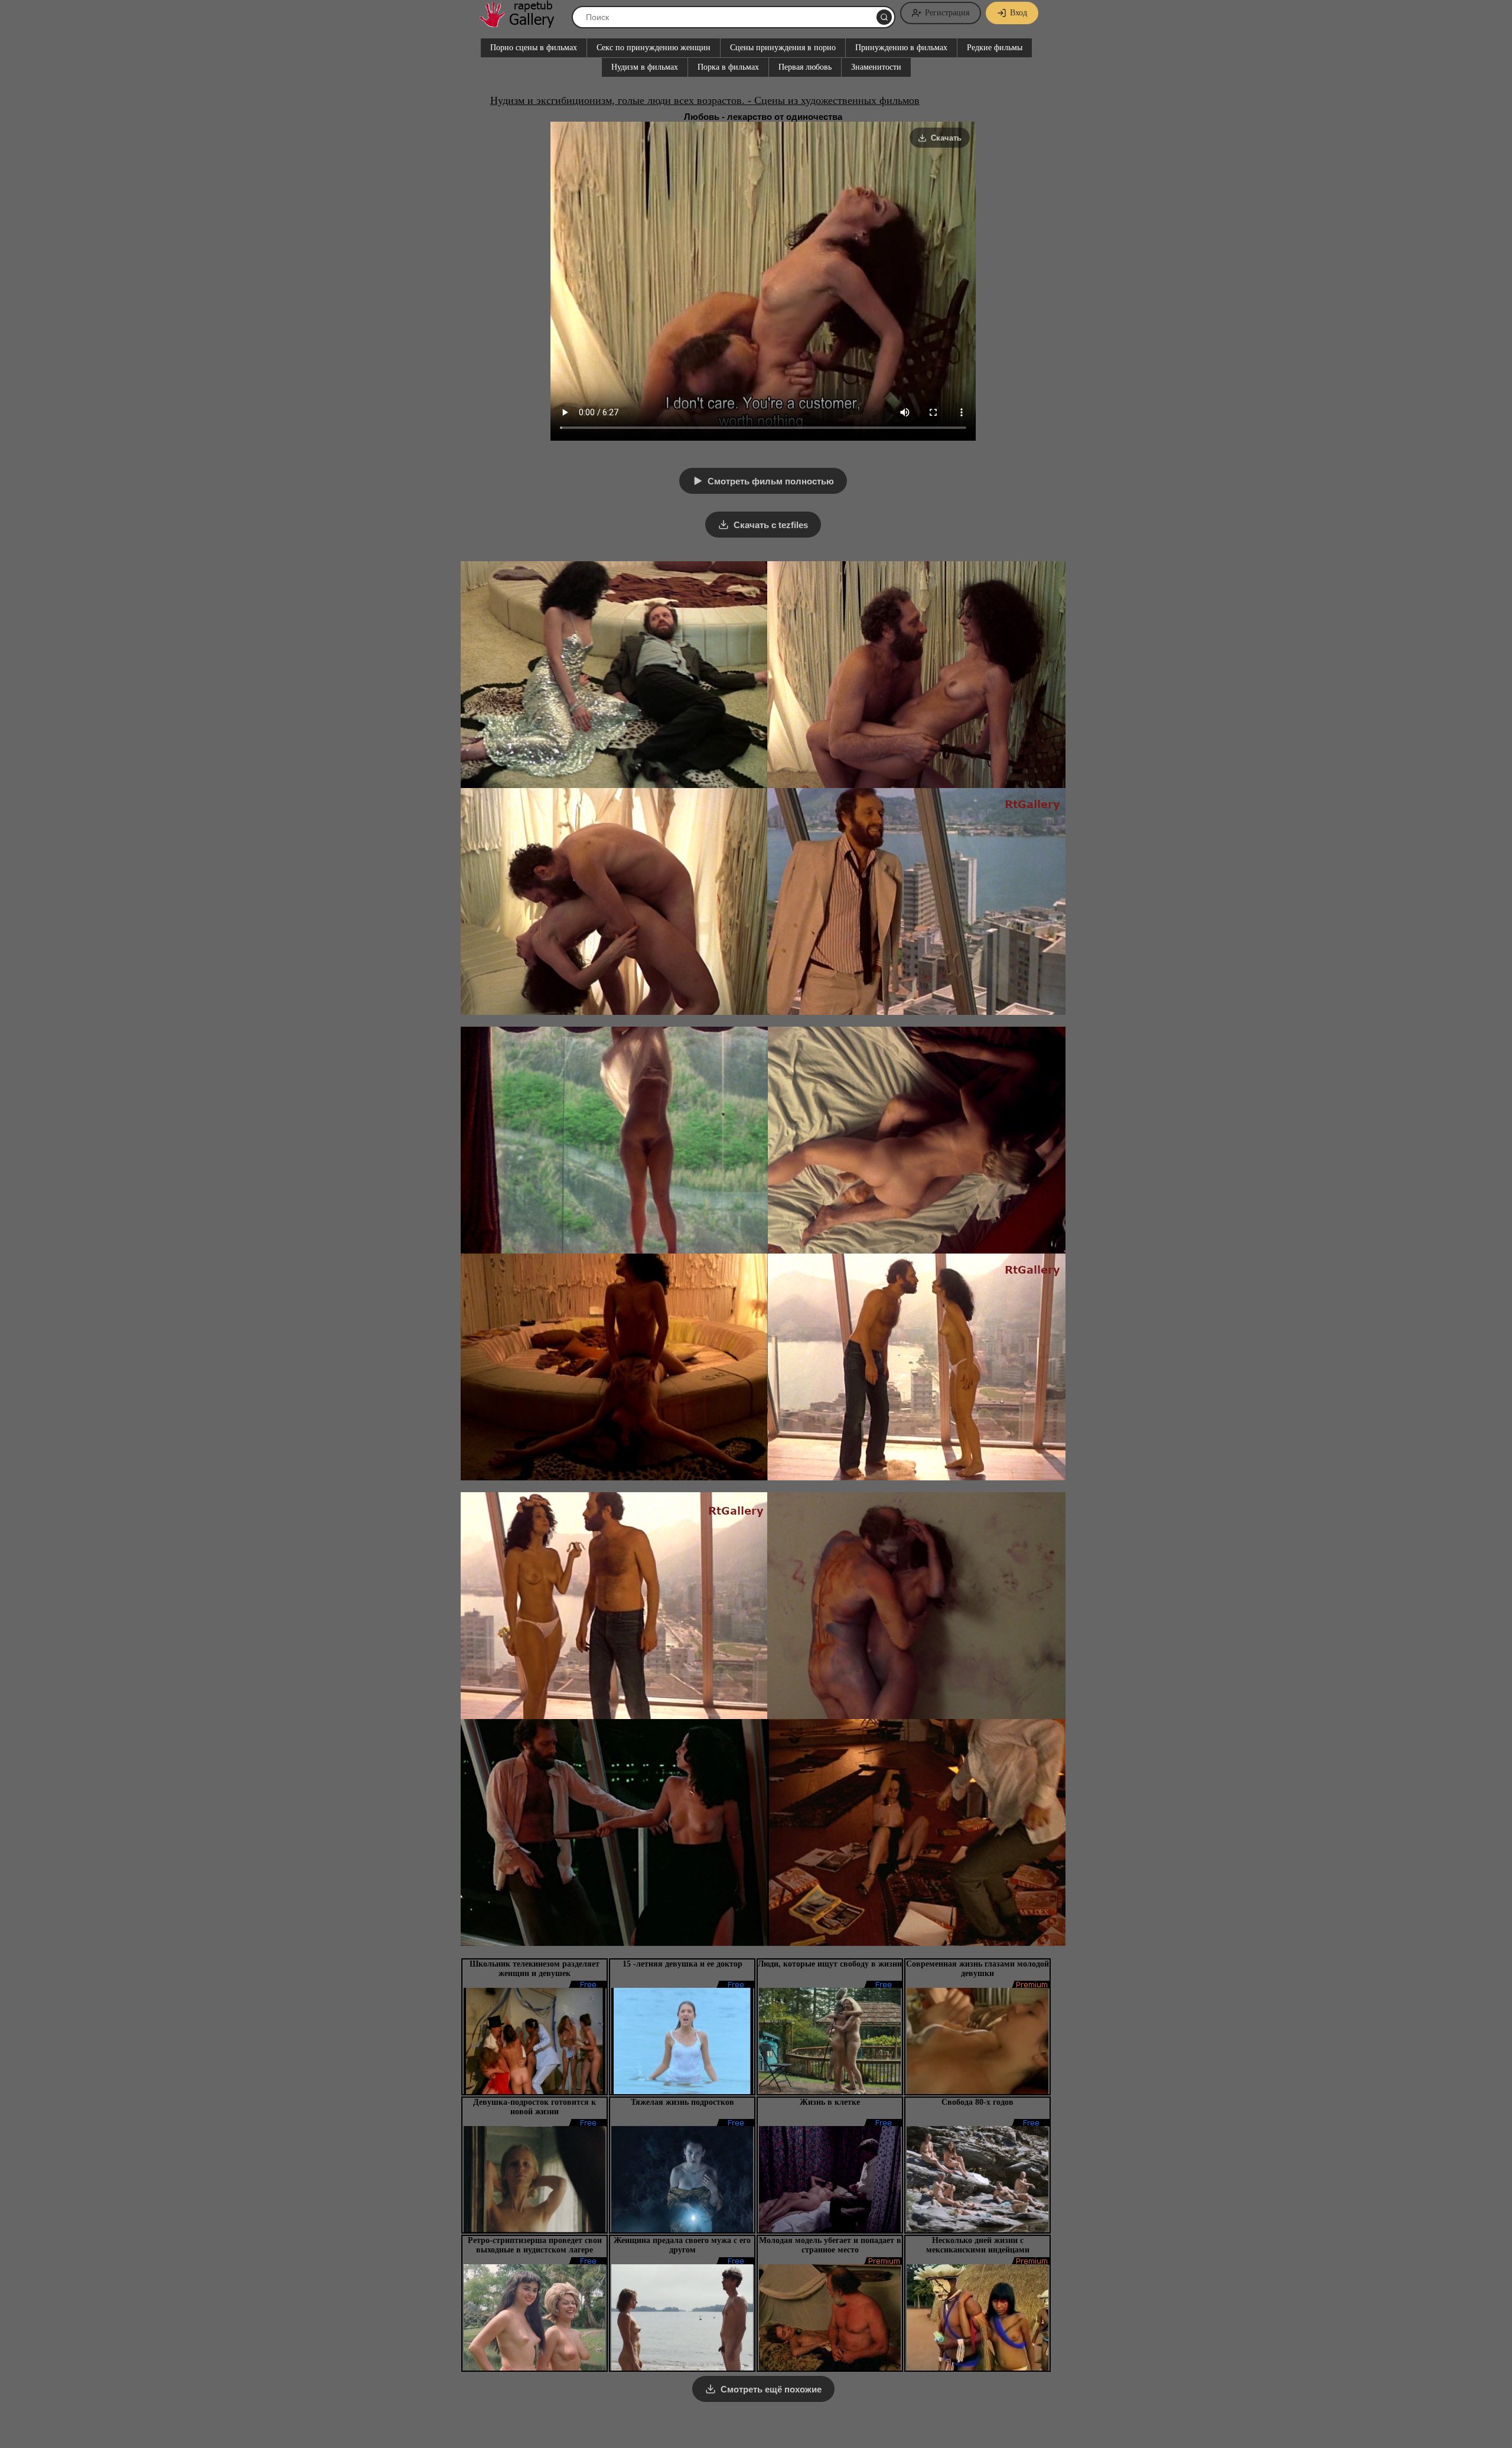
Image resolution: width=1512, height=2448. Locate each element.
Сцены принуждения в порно (783, 48)
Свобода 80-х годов (977, 2102)
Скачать (946, 138)
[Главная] (523, 23)
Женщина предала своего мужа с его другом (682, 2245)
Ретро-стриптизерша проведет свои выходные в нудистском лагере (535, 2245)
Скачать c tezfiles (771, 525)
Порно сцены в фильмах (534, 48)
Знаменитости (876, 67)
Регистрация (947, 13)
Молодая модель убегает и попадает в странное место (830, 2245)
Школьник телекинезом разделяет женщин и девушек (535, 1969)
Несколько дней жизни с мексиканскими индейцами (978, 2245)
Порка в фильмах (728, 67)
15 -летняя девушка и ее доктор (682, 1964)
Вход (1019, 13)
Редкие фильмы (995, 48)
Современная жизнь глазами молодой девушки (977, 1969)
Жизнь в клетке (830, 2102)
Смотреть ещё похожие (771, 2389)
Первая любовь (805, 67)
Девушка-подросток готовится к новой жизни (535, 2107)
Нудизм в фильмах (645, 67)
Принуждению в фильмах (901, 48)
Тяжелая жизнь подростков (682, 2102)
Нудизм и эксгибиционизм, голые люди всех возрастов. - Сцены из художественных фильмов (705, 100)
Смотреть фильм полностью (771, 481)
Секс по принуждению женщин (654, 48)
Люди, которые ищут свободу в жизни (830, 1964)
